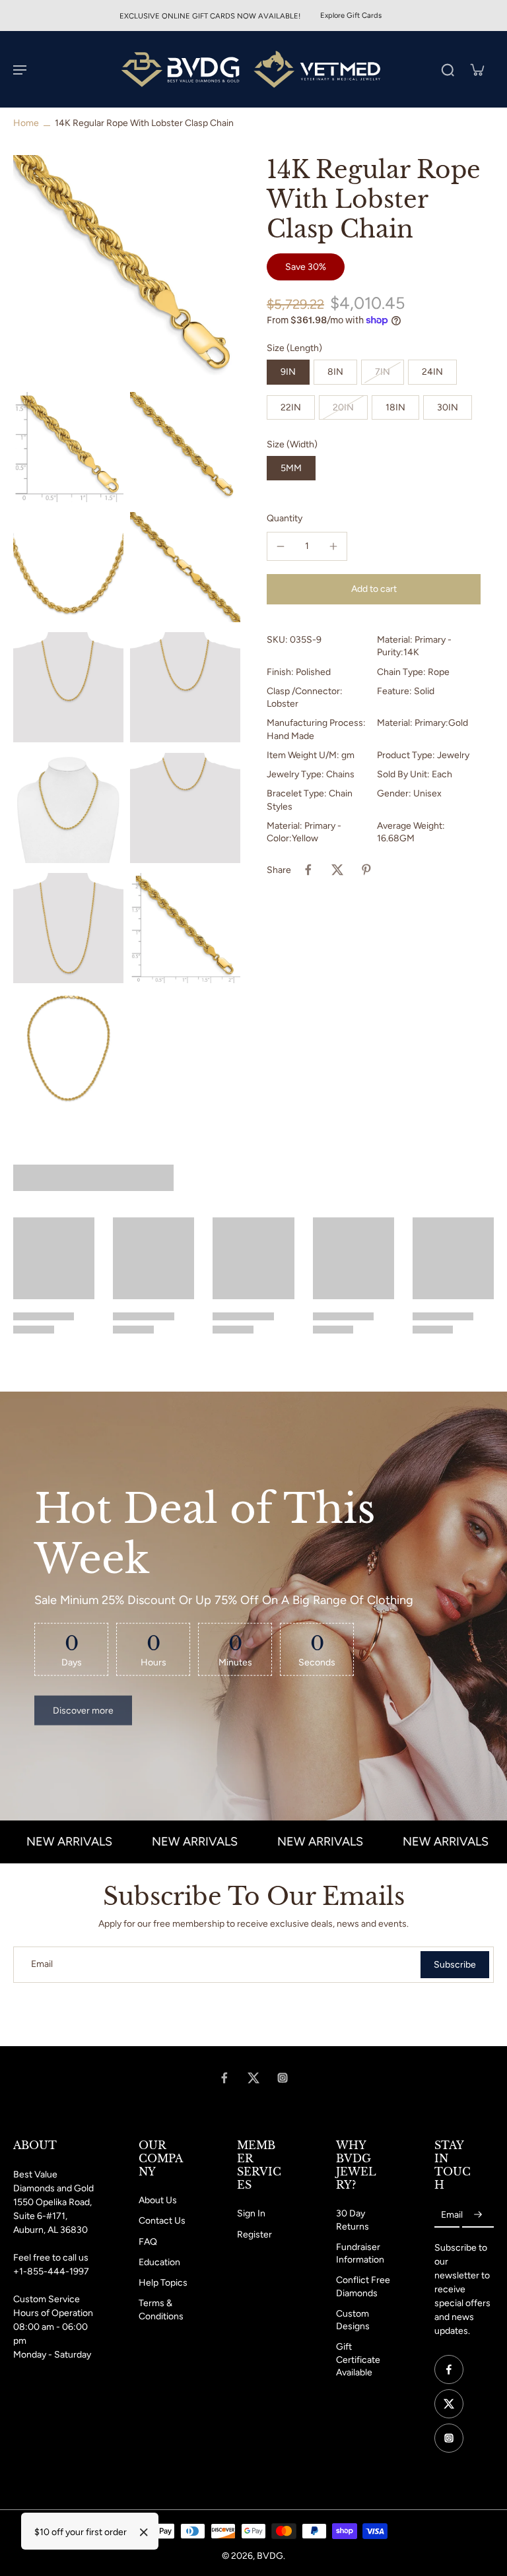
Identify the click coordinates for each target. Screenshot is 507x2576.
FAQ (148, 2242)
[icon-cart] (477, 69)
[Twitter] (253, 2078)
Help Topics (163, 2283)
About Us (158, 2200)
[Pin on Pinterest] (366, 870)
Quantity (285, 518)
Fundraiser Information (360, 2253)
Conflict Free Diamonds (363, 2286)
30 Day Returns (353, 2220)
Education (159, 2262)
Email (42, 1965)
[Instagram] (283, 2078)
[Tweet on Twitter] (337, 870)
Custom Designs (353, 2320)
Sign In (251, 2213)
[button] (374, 589)
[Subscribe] (478, 2215)
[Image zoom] (127, 269)
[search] (448, 69)
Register (254, 2235)
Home (26, 123)
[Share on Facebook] (308, 870)
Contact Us (162, 2221)
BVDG (270, 2556)
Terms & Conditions (161, 2309)
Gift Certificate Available (358, 2360)
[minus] (281, 546)
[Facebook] (224, 2078)
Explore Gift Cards (351, 15)
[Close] (144, 2532)
